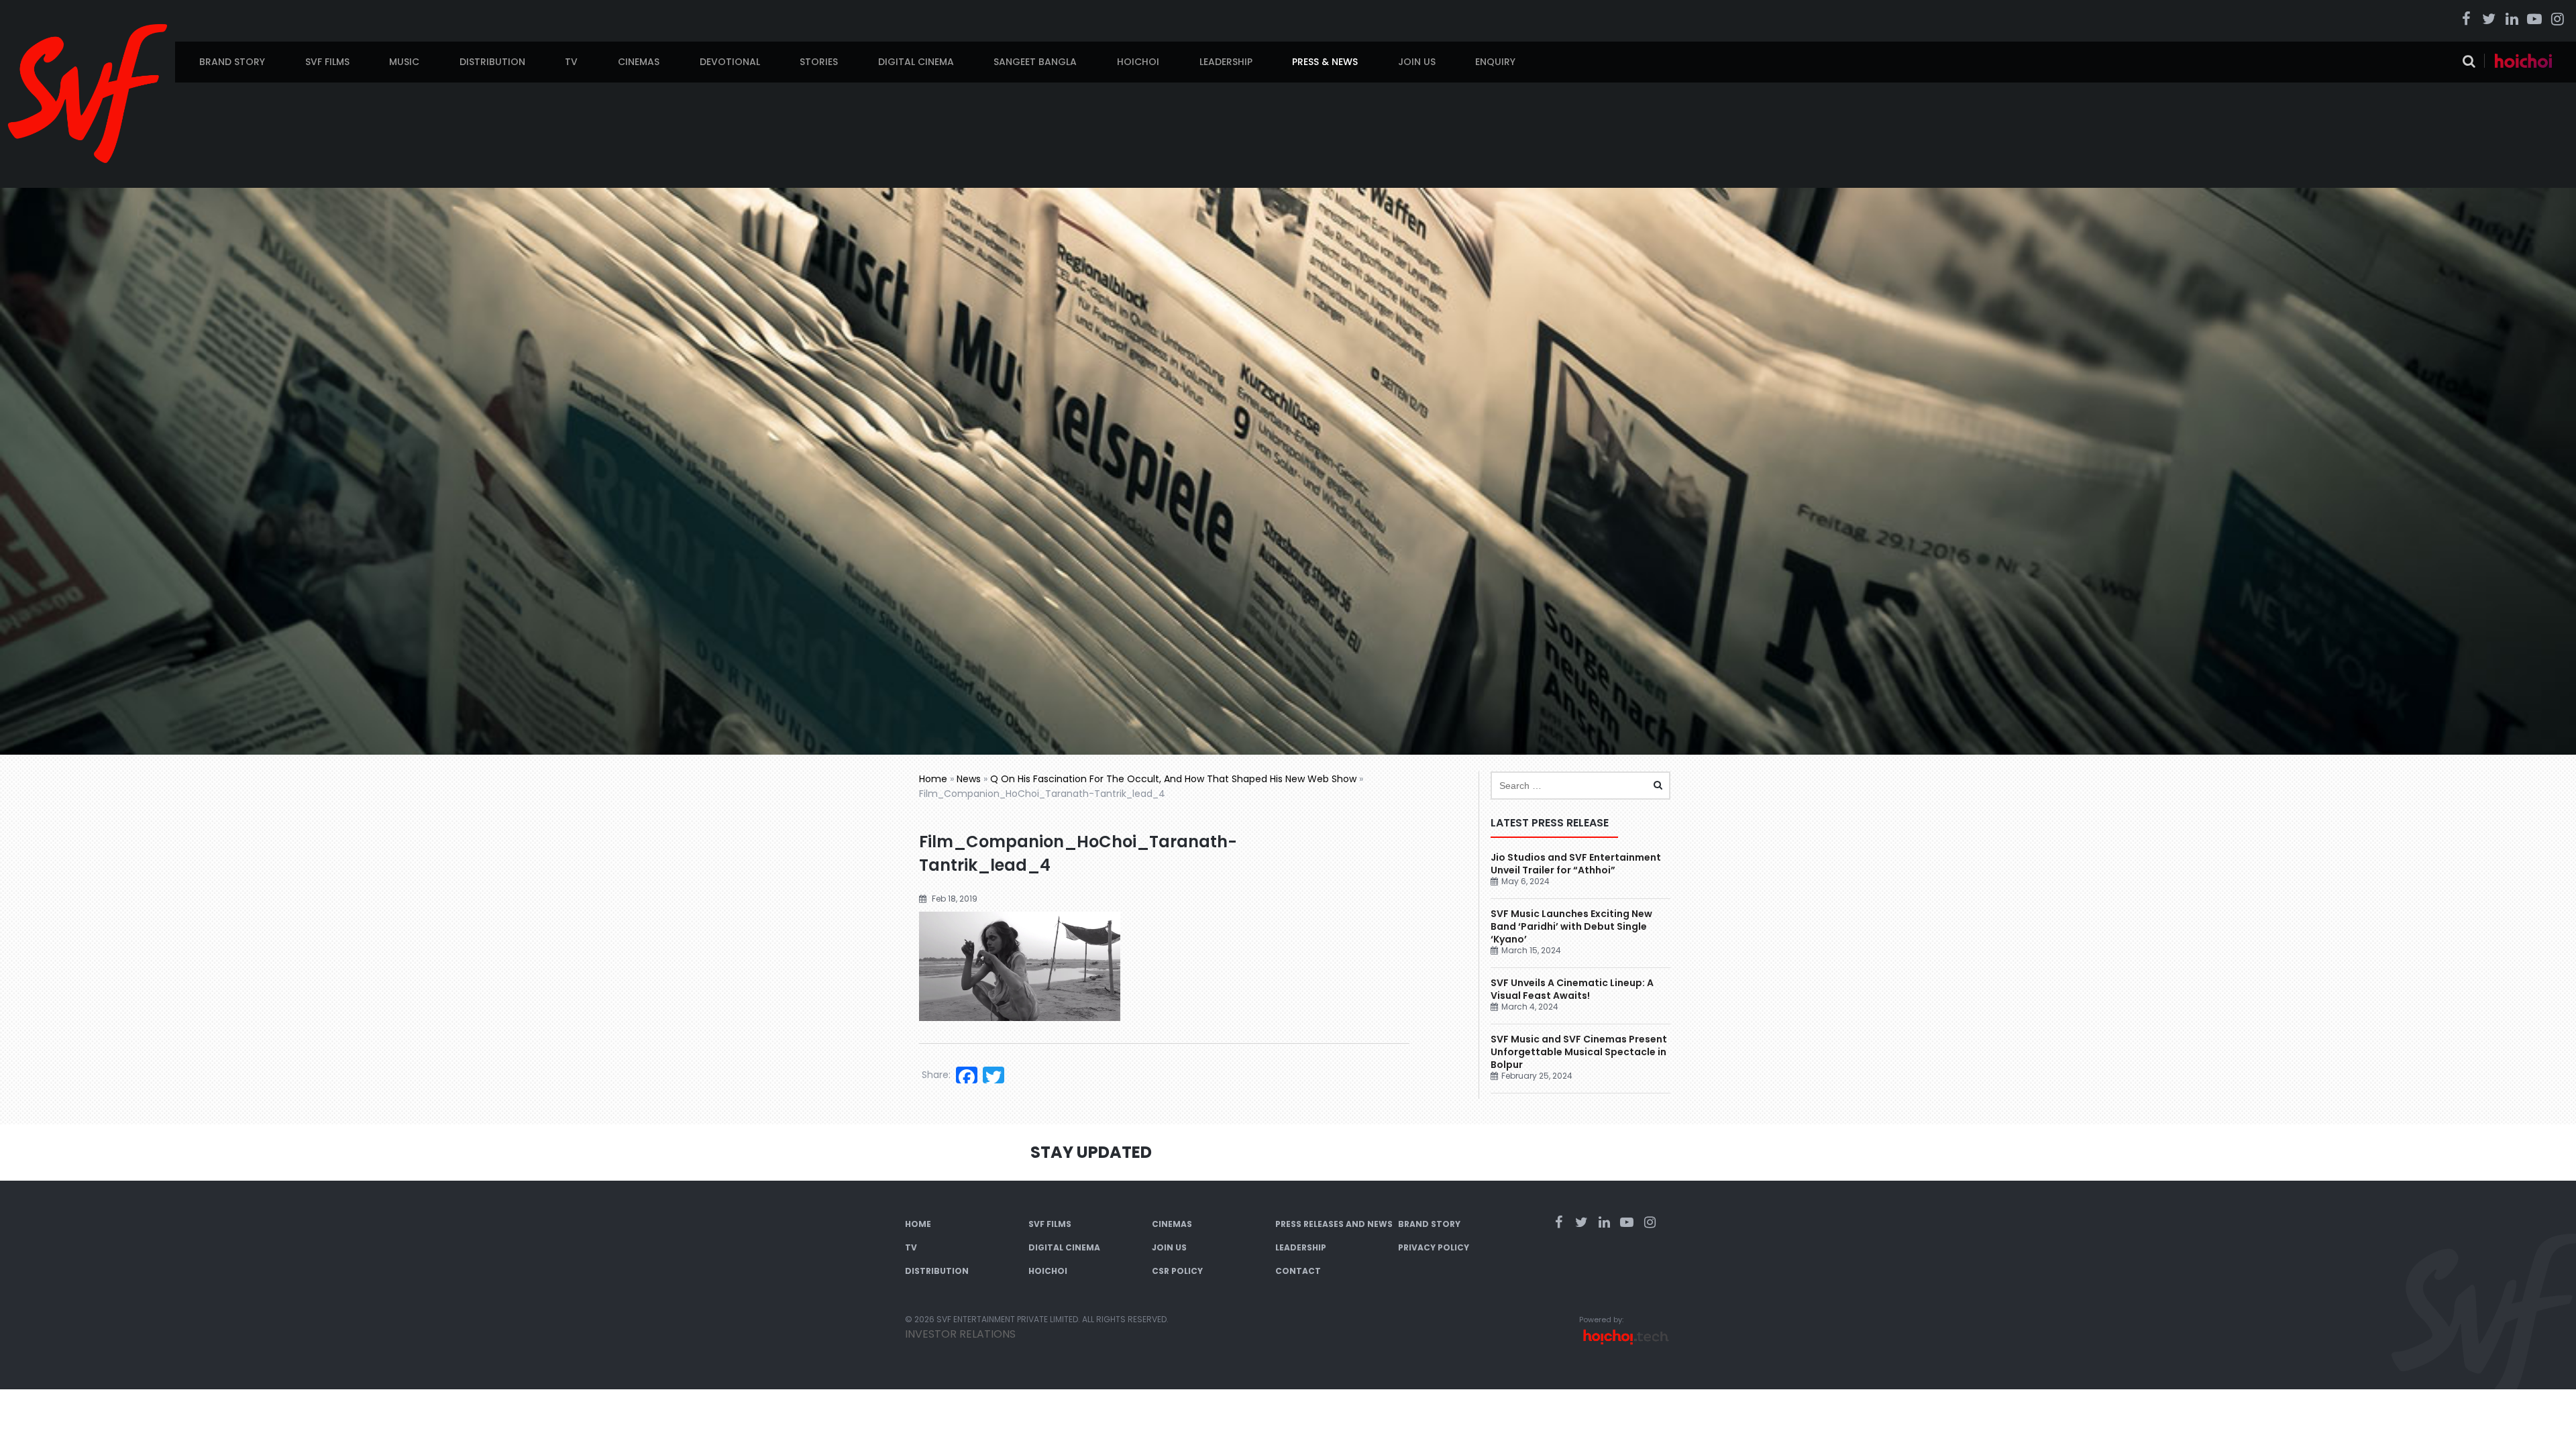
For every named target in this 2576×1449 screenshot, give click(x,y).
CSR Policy (1177, 1271)
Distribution (492, 62)
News (969, 779)
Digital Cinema (916, 62)
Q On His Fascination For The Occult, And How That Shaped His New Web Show (1173, 779)
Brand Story (232, 62)
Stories (819, 62)
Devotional (730, 62)
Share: (936, 1075)
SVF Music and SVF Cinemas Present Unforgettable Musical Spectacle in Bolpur (1579, 1052)
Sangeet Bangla (1035, 62)
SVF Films (327, 62)
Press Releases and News (1334, 1224)
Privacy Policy (1434, 1247)
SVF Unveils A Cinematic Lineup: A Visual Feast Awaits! (1572, 989)
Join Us (1417, 62)
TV (571, 62)
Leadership (1226, 62)
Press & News (1325, 62)
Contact (1298, 1271)
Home (933, 779)
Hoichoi (1138, 62)
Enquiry (1495, 62)
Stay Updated (1091, 1152)
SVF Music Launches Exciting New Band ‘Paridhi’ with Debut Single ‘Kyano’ (1571, 926)
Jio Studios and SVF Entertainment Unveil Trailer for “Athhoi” (1576, 864)
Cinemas (639, 62)
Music (404, 62)
